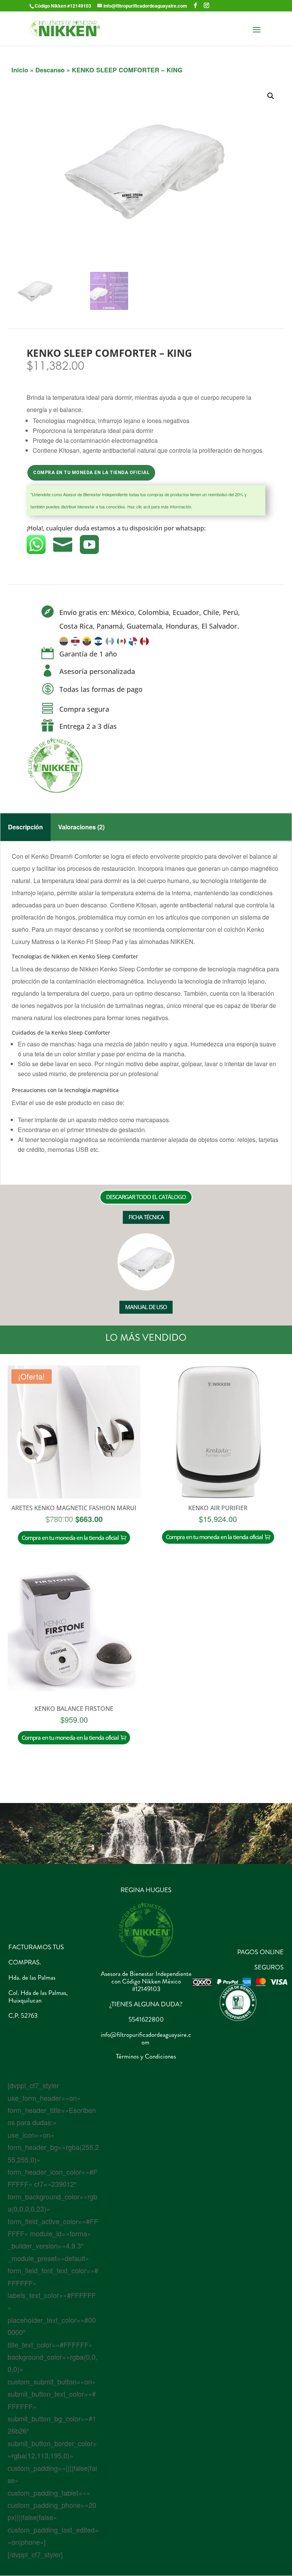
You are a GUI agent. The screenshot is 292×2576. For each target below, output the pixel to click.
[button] (271, 96)
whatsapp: (191, 528)
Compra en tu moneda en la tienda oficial (91, 473)
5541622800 (146, 2019)
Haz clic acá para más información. (160, 506)
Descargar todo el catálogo (146, 1197)
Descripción (25, 827)
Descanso (50, 70)
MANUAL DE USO (146, 1307)
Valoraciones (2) (81, 827)
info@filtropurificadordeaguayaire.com (146, 2038)
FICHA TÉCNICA (146, 1217)
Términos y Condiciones (146, 2056)
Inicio (20, 70)
